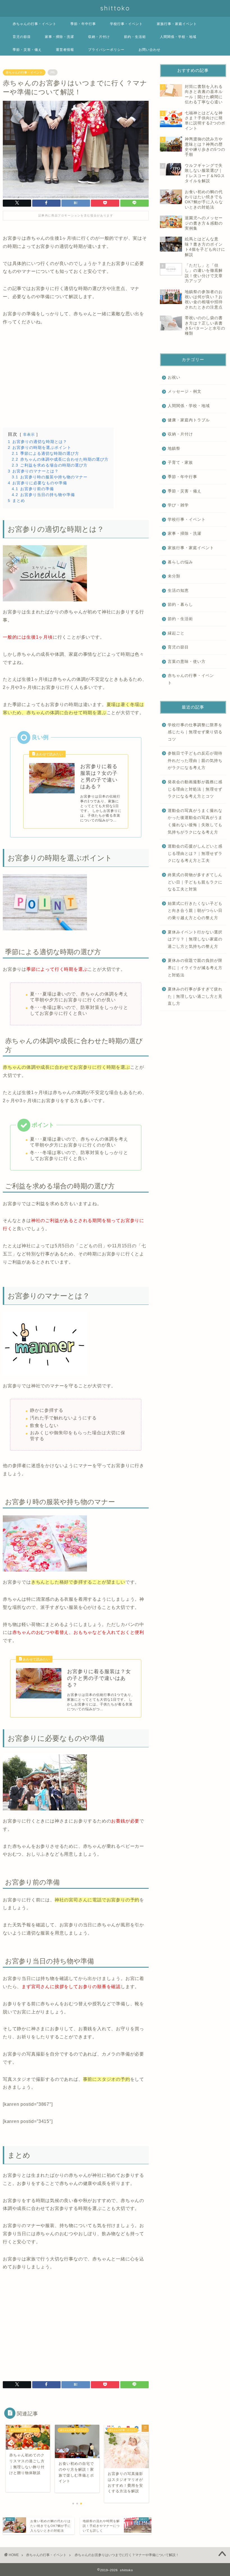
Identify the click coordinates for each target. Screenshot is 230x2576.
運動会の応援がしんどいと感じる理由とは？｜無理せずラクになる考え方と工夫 (195, 853)
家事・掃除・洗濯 (59, 37)
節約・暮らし (180, 605)
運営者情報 (65, 50)
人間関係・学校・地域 (178, 37)
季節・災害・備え (27, 50)
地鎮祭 (174, 448)
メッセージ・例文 (185, 391)
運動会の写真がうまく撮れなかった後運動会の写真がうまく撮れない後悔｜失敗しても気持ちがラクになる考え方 (195, 821)
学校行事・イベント (126, 24)
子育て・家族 (180, 463)
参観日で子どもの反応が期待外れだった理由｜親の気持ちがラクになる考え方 (195, 761)
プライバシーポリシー (106, 50)
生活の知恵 (178, 591)
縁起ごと (176, 633)
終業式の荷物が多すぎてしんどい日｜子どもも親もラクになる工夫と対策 (195, 882)
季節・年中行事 (83, 24)
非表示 (29, 434)
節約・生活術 (135, 37)
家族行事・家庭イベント (177, 24)
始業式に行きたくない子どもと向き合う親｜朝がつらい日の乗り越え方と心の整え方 (195, 911)
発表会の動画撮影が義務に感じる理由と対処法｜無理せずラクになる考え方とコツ (195, 789)
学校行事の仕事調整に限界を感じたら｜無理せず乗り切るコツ (195, 732)
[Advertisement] (76, 377)
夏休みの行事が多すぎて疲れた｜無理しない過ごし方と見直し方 (195, 996)
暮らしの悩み (180, 562)
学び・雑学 (178, 505)
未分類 (174, 576)
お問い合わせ (150, 50)
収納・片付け (99, 37)
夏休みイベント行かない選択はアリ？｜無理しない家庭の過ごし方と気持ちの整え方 (195, 939)
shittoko (115, 8)
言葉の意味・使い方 (187, 662)
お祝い (174, 377)
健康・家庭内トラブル (189, 420)
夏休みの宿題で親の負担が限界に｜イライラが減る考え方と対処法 (195, 968)
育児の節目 (22, 37)
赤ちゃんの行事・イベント (34, 24)
